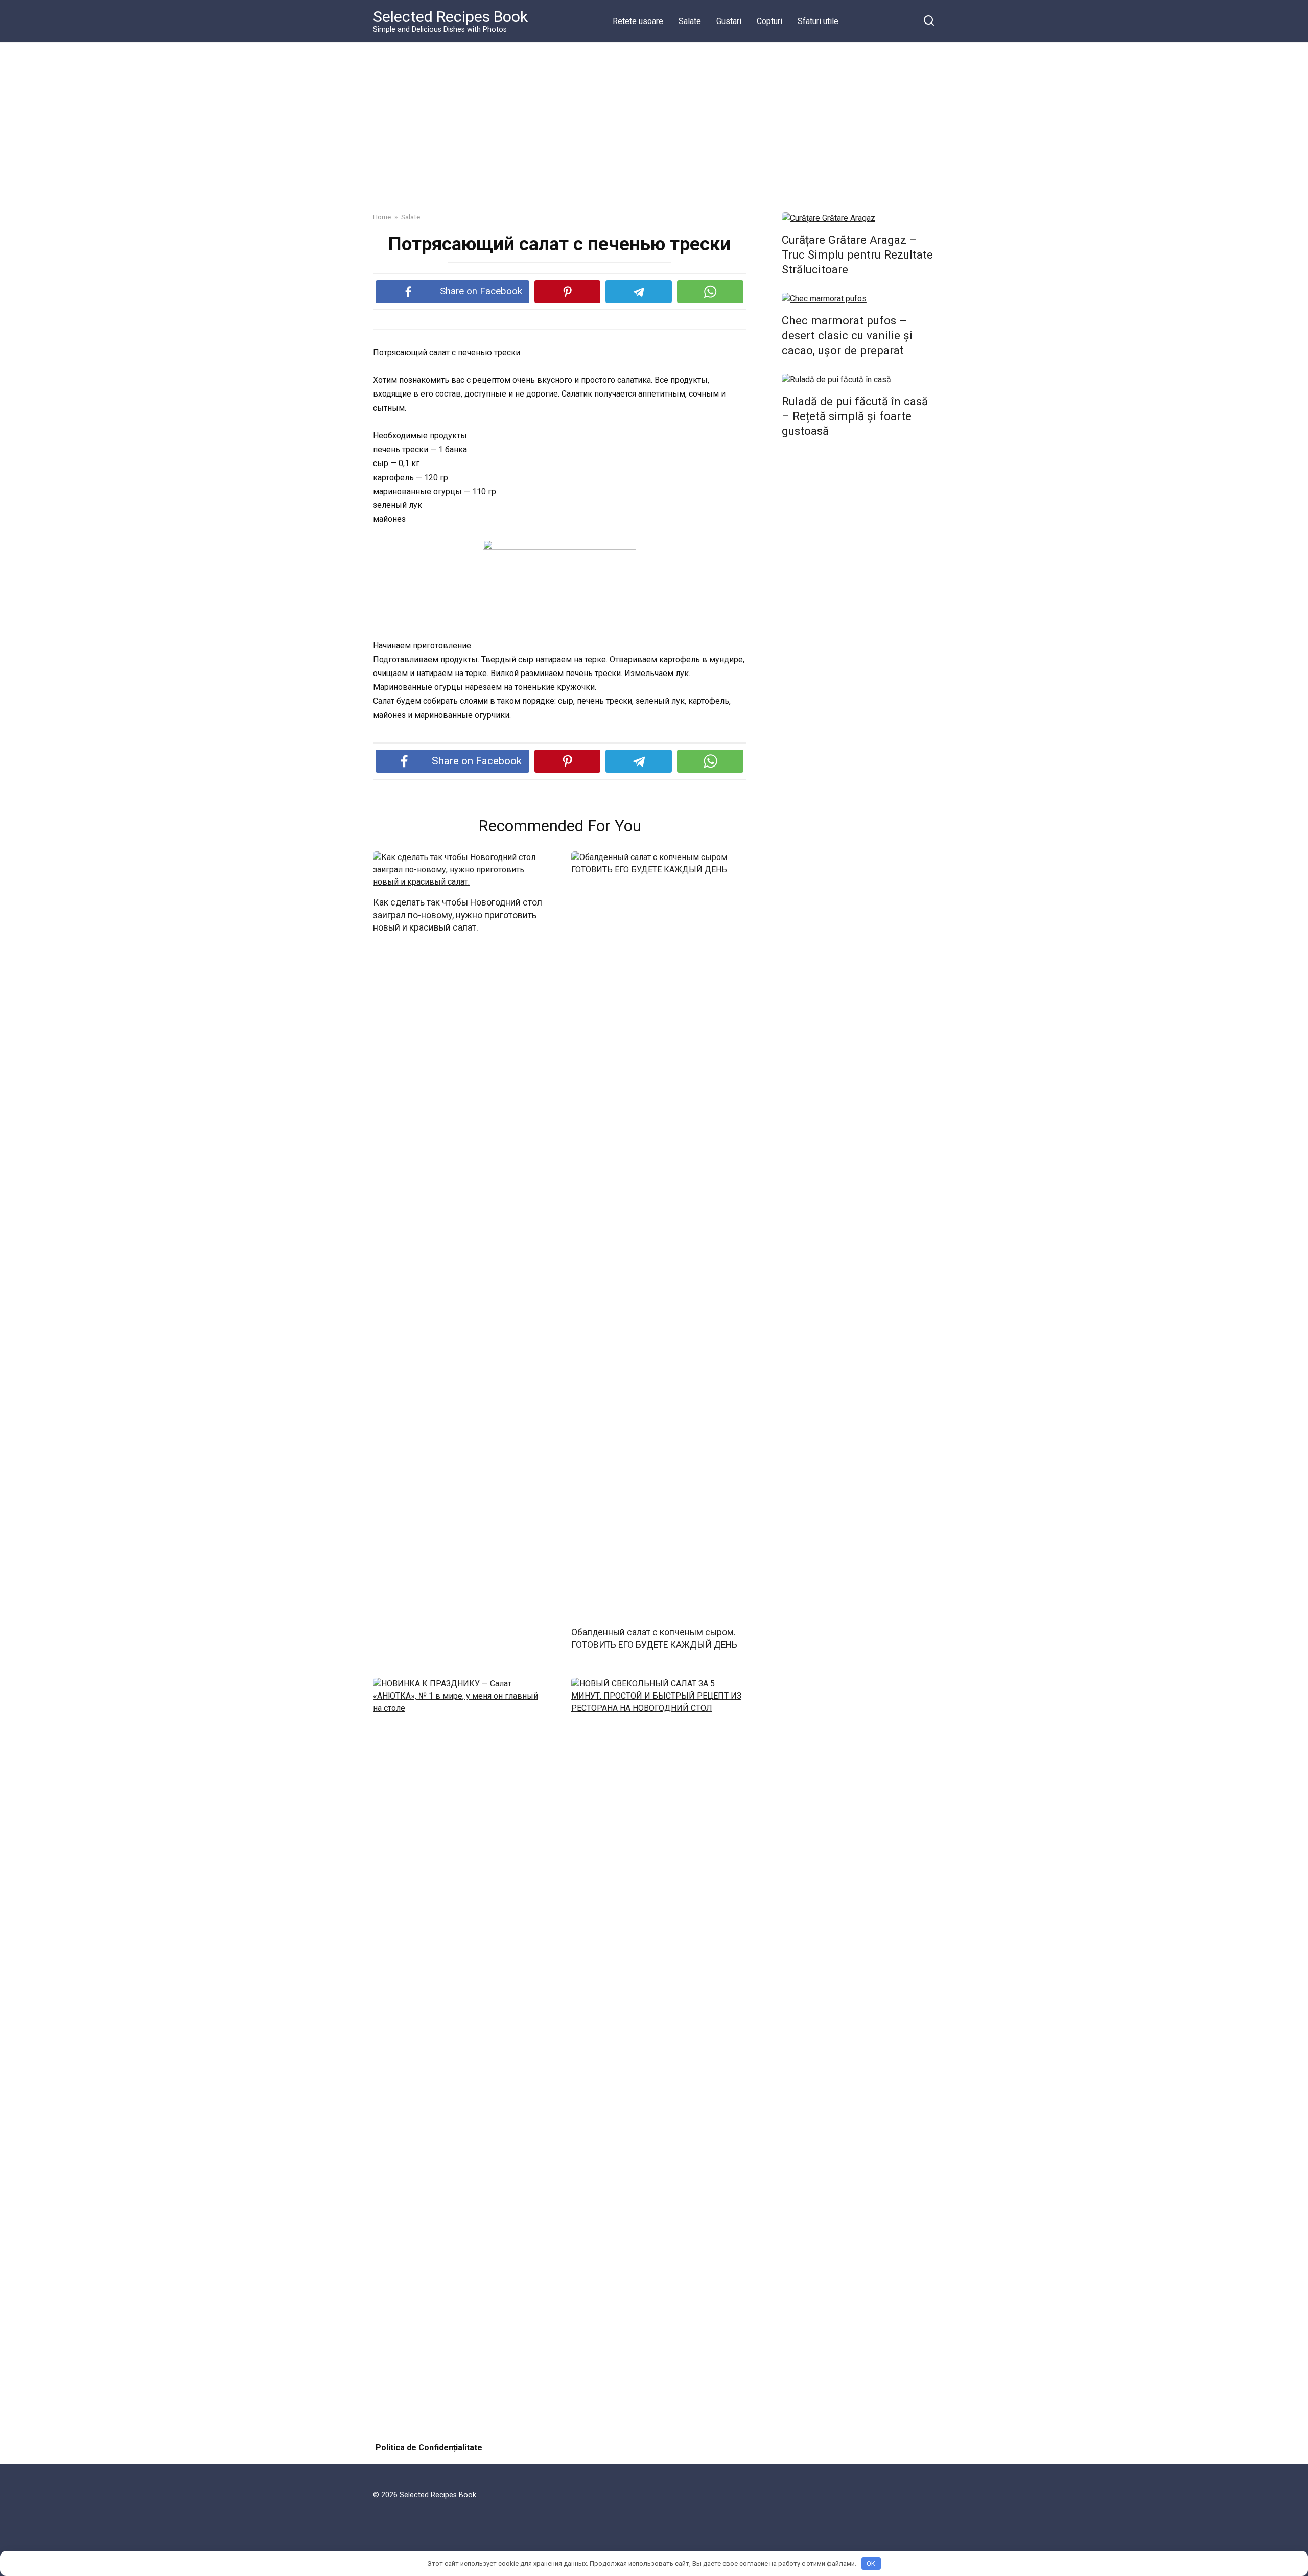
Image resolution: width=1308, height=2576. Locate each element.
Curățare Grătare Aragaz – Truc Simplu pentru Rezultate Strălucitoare (857, 254)
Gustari (729, 21)
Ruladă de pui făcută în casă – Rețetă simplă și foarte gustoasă (855, 416)
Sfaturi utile (818, 21)
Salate (690, 21)
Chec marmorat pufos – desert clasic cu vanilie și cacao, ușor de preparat (847, 335)
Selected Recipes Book (450, 17)
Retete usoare (638, 21)
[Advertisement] (654, 120)
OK (871, 2563)
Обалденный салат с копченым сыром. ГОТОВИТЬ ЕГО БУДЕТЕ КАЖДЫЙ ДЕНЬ (654, 1639)
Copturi (769, 21)
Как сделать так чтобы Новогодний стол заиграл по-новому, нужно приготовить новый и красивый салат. (458, 915)
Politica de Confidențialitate (429, 2447)
